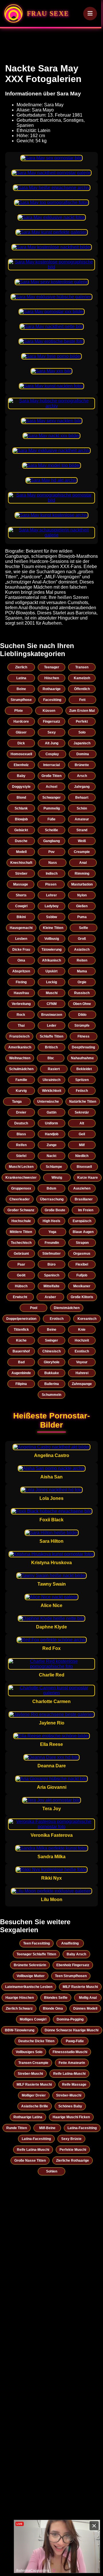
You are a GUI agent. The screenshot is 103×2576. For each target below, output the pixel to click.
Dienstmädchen (67, 1308)
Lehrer (51, 895)
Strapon (82, 1243)
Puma (82, 917)
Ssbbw (51, 917)
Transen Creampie (33, 2063)
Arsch (82, 776)
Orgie (82, 982)
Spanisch (52, 1275)
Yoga (52, 1232)
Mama (82, 971)
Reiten (82, 960)
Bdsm (51, 1188)
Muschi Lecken (21, 1167)
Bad (21, 1362)
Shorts (21, 895)
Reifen (21, 1145)
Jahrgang (82, 787)
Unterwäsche (48, 1102)
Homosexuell (21, 754)
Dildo (82, 1015)
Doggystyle (21, 787)
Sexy (52, 732)
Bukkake (52, 1373)
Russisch (82, 993)
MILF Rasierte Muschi (80, 1987)
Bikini (21, 917)
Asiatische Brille (35, 2106)
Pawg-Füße (75, 2041)
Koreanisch (87, 1319)
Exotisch (82, 1351)
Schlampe (54, 1167)
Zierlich (21, 667)
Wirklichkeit (52, 1091)
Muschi (52, 993)
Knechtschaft (21, 863)
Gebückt (21, 830)
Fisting (21, 982)
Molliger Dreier (34, 2095)
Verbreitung (21, 1004)
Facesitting (52, 700)
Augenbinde (21, 1373)
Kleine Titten (53, 928)
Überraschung (52, 1199)
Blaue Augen (83, 1232)
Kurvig (21, 1091)
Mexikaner (82, 1286)
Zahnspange (82, 1384)
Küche (21, 1340)
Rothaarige (52, 689)
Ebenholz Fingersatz (73, 1965)
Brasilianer (84, 1199)
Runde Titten (17, 2128)
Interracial (51, 765)
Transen (82, 667)
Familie (21, 1080)
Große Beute (55, 1210)
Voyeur (82, 1362)
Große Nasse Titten (30, 2161)
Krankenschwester (21, 1178)
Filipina (21, 1384)
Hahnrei (82, 1373)
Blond (21, 798)
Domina (83, 754)
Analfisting (70, 1943)
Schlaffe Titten (51, 1036)
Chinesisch (51, 1351)
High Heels (51, 1221)
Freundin (52, 1243)
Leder (52, 1026)
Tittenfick (21, 1330)
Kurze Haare (88, 1178)
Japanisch (82, 743)
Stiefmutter (51, 1254)
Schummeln (51, 1395)
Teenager (52, 667)
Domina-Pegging (70, 2019)
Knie (82, 1330)
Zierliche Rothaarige (73, 2161)
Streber (21, 874)
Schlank (21, 808)
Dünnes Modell (85, 2009)
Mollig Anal (88, 1998)
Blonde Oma (53, 2009)
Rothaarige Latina (28, 2117)
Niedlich (82, 1156)
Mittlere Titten (21, 1232)
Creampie (82, 852)
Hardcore (21, 722)
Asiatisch (82, 950)
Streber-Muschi (30, 2074)
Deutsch (21, 1123)
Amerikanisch (20, 1047)
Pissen (51, 884)
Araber (50, 1297)
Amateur (82, 819)
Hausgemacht (21, 928)
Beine (21, 689)
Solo (82, 732)
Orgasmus (82, 1254)
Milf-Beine (47, 2128)
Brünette (82, 765)
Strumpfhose (21, 700)
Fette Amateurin (72, 2063)
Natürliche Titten (83, 1102)
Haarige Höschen (20, 1998)
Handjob (52, 1134)
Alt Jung (52, 743)
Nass (53, 863)
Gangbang (51, 841)
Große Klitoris (82, 1297)
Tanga (17, 1102)
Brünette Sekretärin (30, 1965)
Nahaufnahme (82, 1058)
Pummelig (52, 808)
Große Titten (51, 776)
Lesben (21, 939)
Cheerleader (20, 1199)
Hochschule (21, 1221)
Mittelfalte (51, 1286)
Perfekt (82, 722)
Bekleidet (84, 1069)
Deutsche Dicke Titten (36, 2041)
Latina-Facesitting (82, 2128)
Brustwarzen (52, 1015)
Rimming (82, 874)
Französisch (19, 1036)
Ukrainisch (51, 1080)
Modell (21, 852)
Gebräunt (21, 1254)
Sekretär (82, 1112)
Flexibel (82, 1264)
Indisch (52, 874)
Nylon (82, 895)
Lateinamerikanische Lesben (29, 1987)
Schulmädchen (21, 1069)
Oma (21, 960)
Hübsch (21, 1286)
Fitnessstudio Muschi (70, 2052)
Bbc (51, 1058)
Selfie (84, 928)
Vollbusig (52, 939)
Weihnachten (20, 1058)
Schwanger (51, 798)
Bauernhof (21, 1351)
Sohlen (52, 2171)
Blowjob (21, 819)
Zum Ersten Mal (82, 711)
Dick (21, 743)
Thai (21, 1026)
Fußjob (82, 1275)
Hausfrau (21, 993)
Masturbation (82, 884)
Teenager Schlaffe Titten (36, 1954)
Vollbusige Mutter (31, 1976)
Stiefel (21, 1156)
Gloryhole (52, 1362)
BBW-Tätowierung (20, 2030)
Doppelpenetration (21, 1319)
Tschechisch (21, 1243)
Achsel (51, 787)
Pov (51, 852)
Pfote (19, 711)
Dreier (21, 1112)
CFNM (52, 1004)
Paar (21, 1264)
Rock (21, 1015)
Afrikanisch (51, 960)
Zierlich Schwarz (19, 2009)
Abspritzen (21, 971)
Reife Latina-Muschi (69, 2074)
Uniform (51, 1123)
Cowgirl (21, 906)
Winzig (57, 1178)
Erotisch (57, 1319)
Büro (51, 1264)
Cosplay (52, 754)
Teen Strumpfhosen (71, 1976)
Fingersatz (51, 722)
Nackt (51, 1156)
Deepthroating (83, 1047)
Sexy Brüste (71, 2139)
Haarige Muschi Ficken (71, 2117)
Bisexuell (84, 1167)
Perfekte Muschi (73, 2150)
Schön (82, 808)
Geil (82, 1134)
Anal (83, 863)
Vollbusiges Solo (29, 2052)
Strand (82, 830)
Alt (82, 1123)
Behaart (82, 798)
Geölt (21, 1275)
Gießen (82, 906)
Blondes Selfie (56, 1998)
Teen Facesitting (36, 1943)
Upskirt (51, 971)
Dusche (21, 841)
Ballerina (52, 1384)
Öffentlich (82, 689)
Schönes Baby (70, 2106)
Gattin (51, 1112)
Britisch (51, 1047)
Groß (82, 939)
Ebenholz (21, 765)
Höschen (52, 678)
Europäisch (82, 1221)
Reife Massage (74, 2085)
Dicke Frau (21, 950)
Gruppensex (21, 1188)
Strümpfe (82, 1026)
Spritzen (82, 1080)
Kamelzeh (82, 678)
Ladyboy (52, 906)
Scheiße (51, 830)
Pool (34, 1308)
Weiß (82, 841)
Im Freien (86, 1210)
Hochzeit (82, 1340)
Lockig (51, 982)
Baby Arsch (76, 1954)
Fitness (84, 1036)
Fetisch (82, 1091)
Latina (21, 678)
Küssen (49, 711)
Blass (21, 1134)
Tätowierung (51, 950)
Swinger (51, 1340)
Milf (82, 1145)
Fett (82, 700)
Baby (21, 776)
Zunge (52, 1145)
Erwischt (20, 1297)
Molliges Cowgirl (33, 2019)
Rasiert (54, 1069)
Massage (21, 884)
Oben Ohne (82, 1004)
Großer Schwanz (21, 1210)
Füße (51, 819)
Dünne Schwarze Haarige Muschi (72, 2030)
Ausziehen (82, 1188)
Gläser (21, 732)
